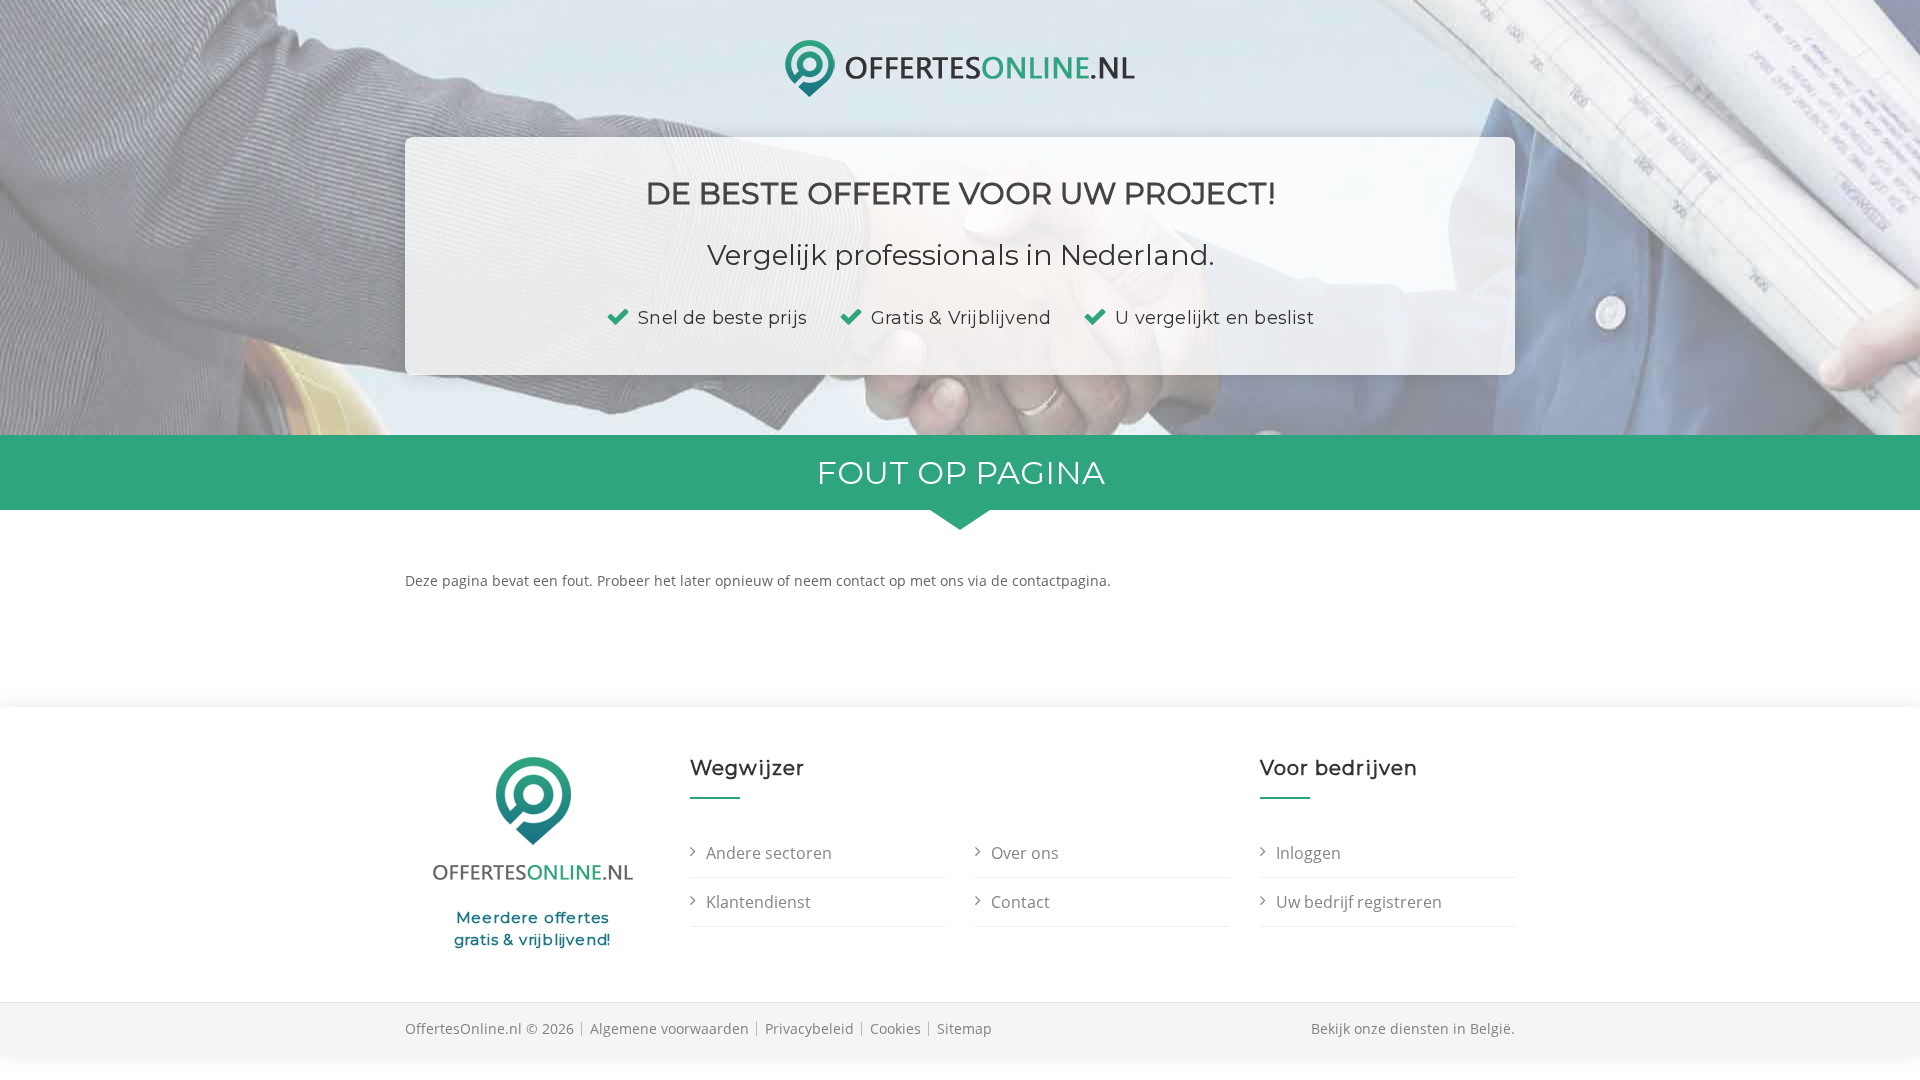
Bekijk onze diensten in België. (1413, 1028)
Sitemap (964, 1028)
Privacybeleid (809, 1028)
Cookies (895, 1028)
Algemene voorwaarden (669, 1028)
